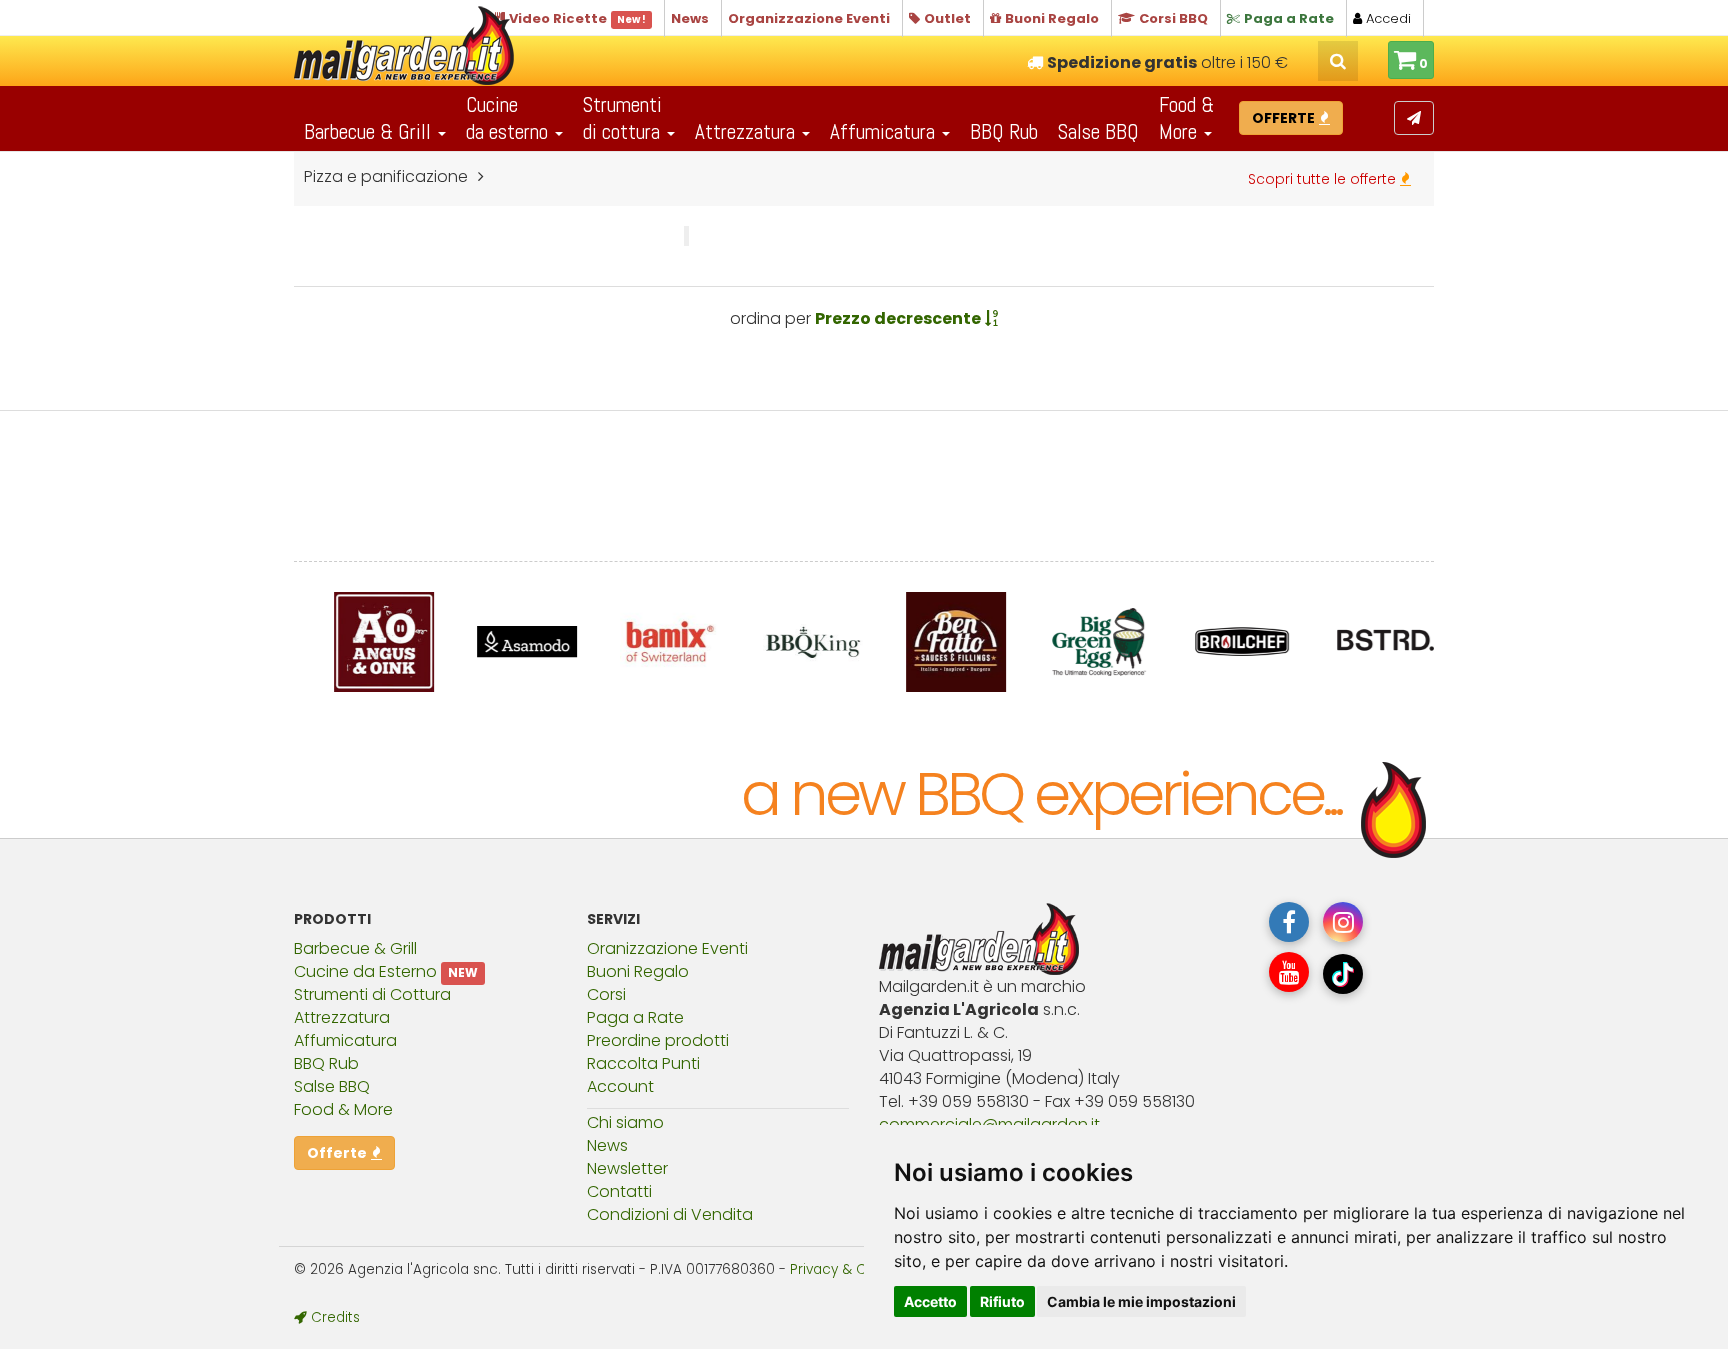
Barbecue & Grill (355, 948)
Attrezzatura (342, 1017)
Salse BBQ (1098, 131)
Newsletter (627, 1168)
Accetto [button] (930, 1301)
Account (620, 1086)
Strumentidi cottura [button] (624, 118)
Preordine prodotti (658, 1040)
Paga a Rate (635, 1017)
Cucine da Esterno (365, 971)
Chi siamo (625, 1122)
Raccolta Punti (643, 1063)
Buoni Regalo (638, 971)
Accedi (1386, 18)
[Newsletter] (1414, 118)
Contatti (619, 1191)
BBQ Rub (1004, 131)
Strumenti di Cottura (372, 994)
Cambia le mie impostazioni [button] (1141, 1301)
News (607, 1145)
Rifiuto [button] (1002, 1301)
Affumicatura (345, 1040)
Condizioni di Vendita (670, 1214)
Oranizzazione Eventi (667, 948)
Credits (333, 1317)
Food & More (343, 1109)
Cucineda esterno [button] (509, 118)
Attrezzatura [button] (747, 131)
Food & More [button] (1186, 118)
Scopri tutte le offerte (1324, 179)
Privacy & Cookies (850, 1269)
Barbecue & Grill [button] (370, 131)
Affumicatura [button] (885, 131)
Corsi (606, 994)
